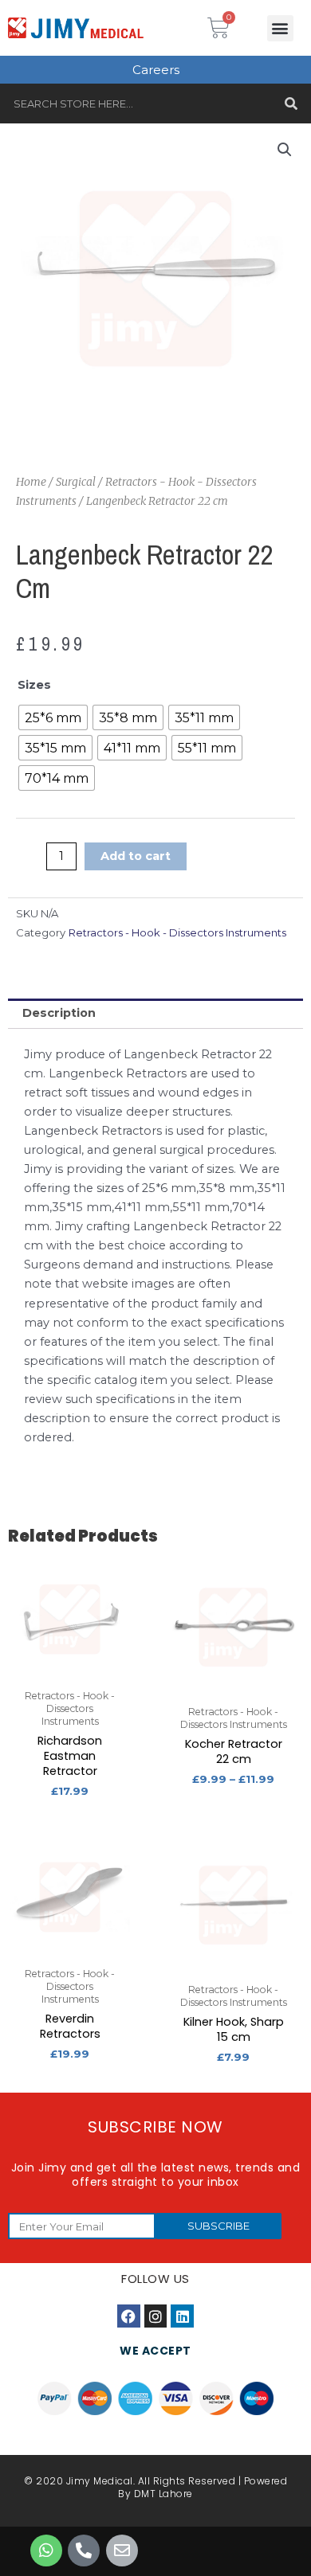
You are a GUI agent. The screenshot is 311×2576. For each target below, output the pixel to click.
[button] (280, 28)
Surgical (76, 482)
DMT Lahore (163, 2494)
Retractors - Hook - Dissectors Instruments (177, 932)
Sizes (34, 685)
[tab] (155, 1014)
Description (59, 1013)
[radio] (53, 717)
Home (31, 482)
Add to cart (136, 856)
